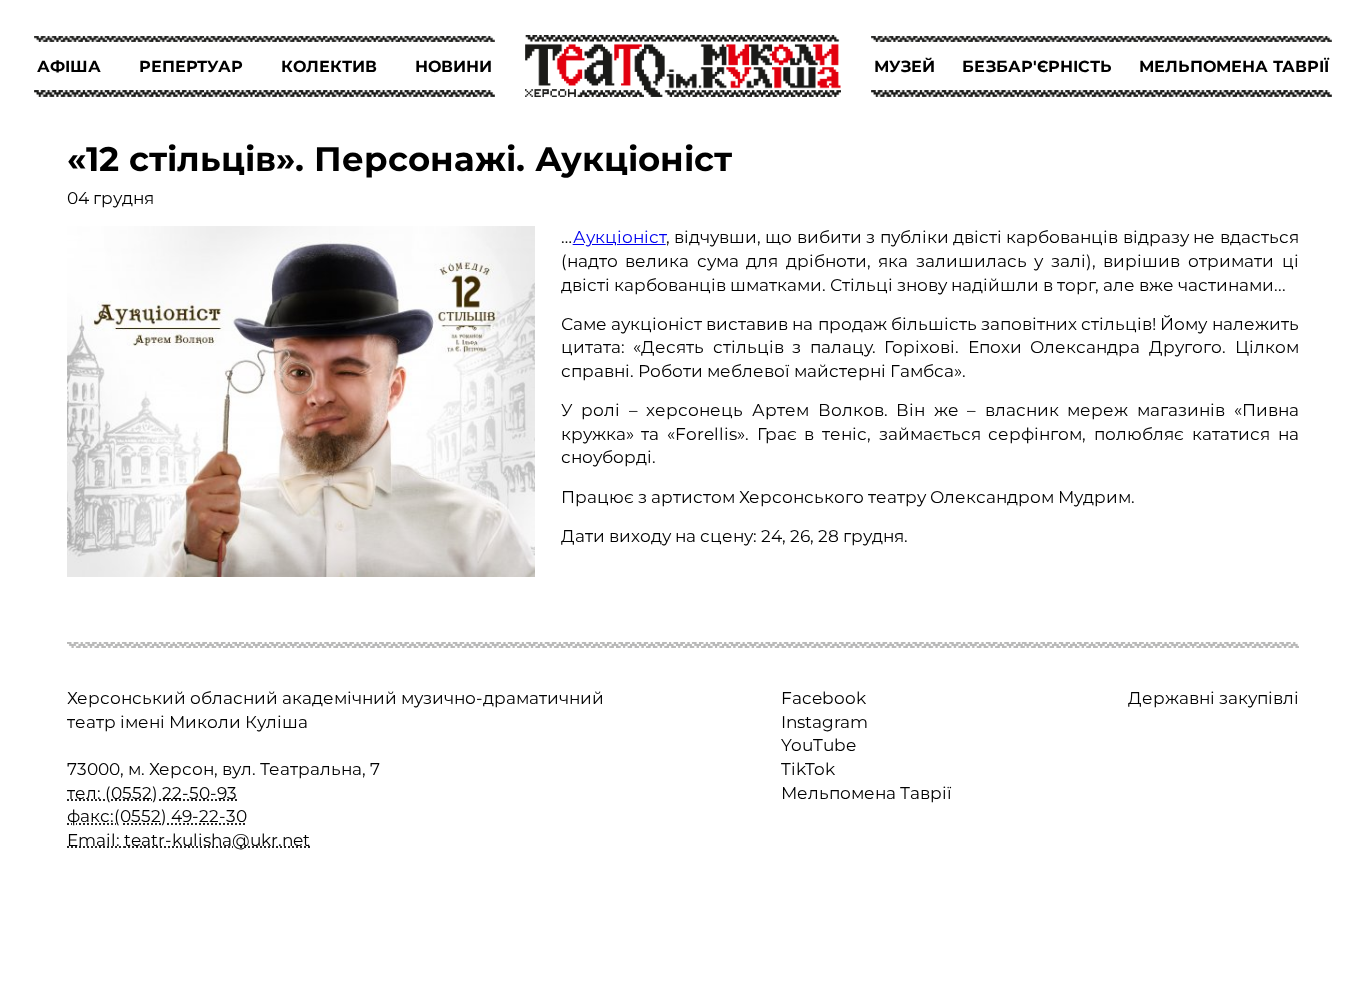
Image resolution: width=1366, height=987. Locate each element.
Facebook (823, 698)
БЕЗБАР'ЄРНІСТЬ (1037, 66)
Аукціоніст (619, 237)
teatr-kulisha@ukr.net (217, 840)
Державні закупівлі (1213, 698)
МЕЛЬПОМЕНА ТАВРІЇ (1234, 66)
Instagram (824, 722)
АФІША (69, 66)
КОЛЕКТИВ (329, 66)
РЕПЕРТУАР (191, 66)
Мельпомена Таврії (866, 793)
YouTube (818, 745)
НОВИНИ (453, 66)
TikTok (808, 769)
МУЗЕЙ (904, 66)
